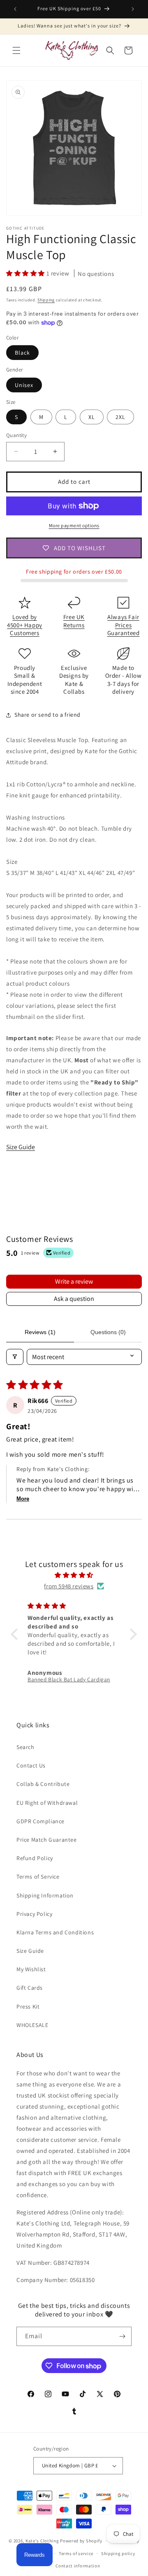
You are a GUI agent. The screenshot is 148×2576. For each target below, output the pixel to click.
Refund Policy (35, 1858)
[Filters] (15, 1357)
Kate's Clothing (42, 2541)
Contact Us (31, 1765)
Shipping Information (45, 1895)
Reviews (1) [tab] (40, 1332)
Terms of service (76, 2553)
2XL (120, 417)
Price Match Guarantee (47, 1840)
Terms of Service (38, 1877)
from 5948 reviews (69, 1586)
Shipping (46, 300)
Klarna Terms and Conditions (55, 1932)
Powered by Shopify (81, 2541)
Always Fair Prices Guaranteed (124, 625)
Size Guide (21, 1147)
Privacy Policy (34, 1914)
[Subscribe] (122, 2336)
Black (22, 353)
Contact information (78, 2566)
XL (92, 417)
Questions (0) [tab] (108, 1332)
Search (25, 1747)
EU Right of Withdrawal (47, 1803)
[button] (16, 50)
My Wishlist (31, 1969)
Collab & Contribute (43, 1784)
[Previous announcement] (15, 9)
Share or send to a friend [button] (47, 715)
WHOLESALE (32, 2025)
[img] (74, 1575)
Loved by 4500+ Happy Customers (25, 625)
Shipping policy (118, 2553)
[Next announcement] (133, 9)
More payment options (74, 525)
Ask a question (74, 1299)
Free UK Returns (74, 621)
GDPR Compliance (40, 1821)
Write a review (74, 1281)
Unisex (24, 385)
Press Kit (28, 2007)
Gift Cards (30, 1988)
